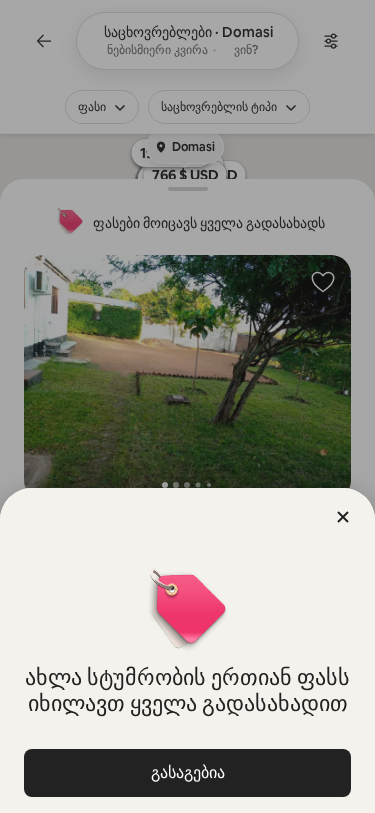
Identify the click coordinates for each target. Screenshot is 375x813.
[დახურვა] (343, 517)
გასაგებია (188, 772)
